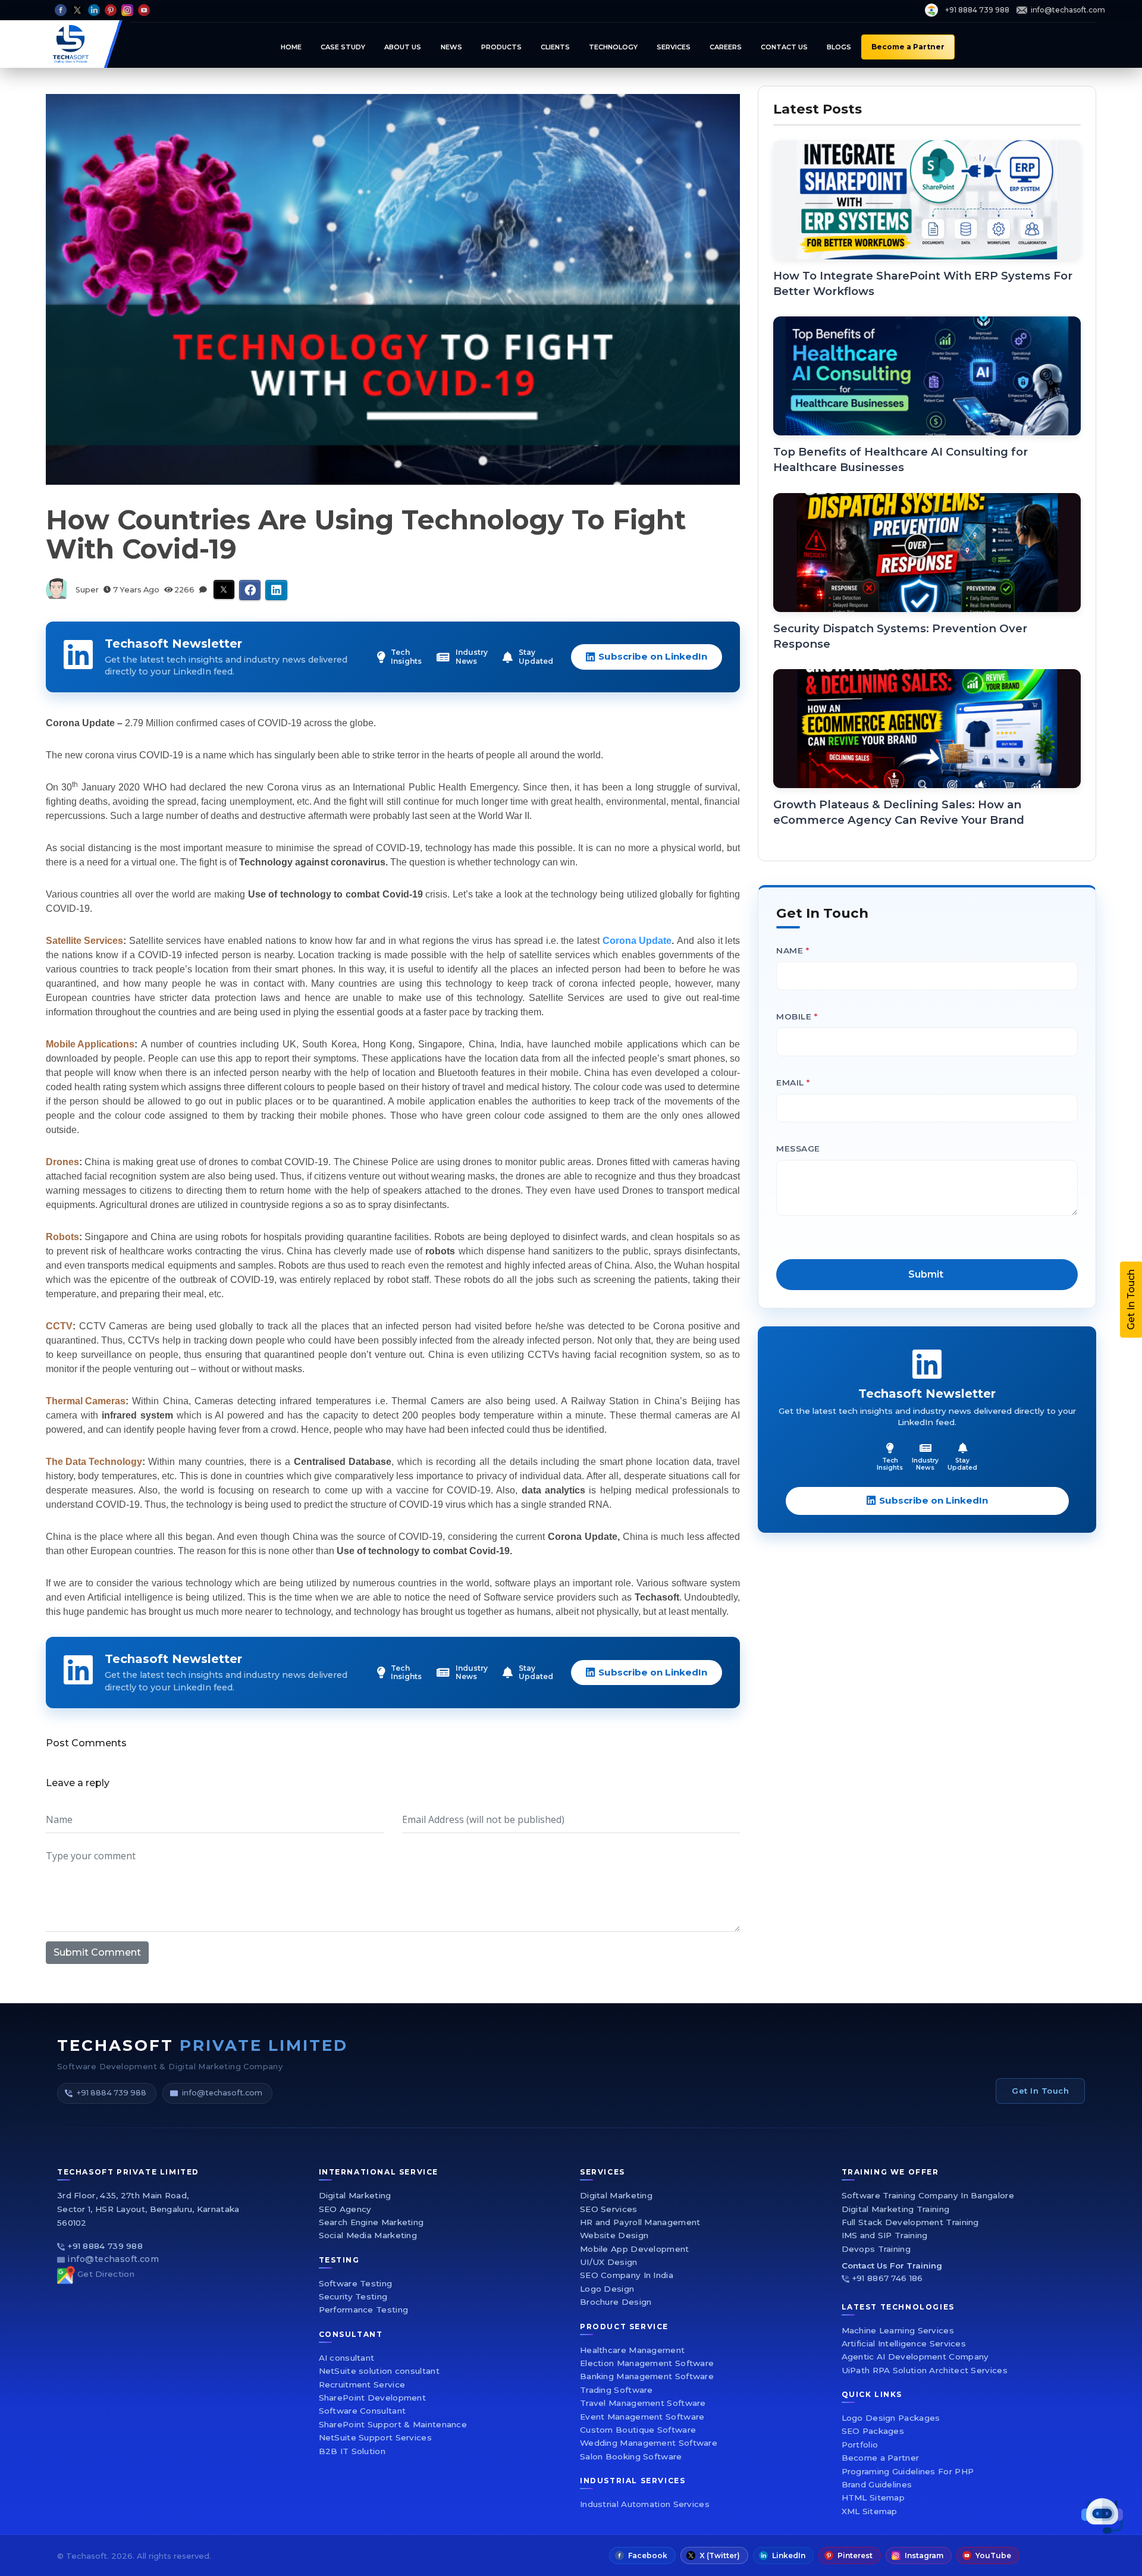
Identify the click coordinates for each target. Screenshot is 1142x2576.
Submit (712, 1425)
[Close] (889, 1113)
